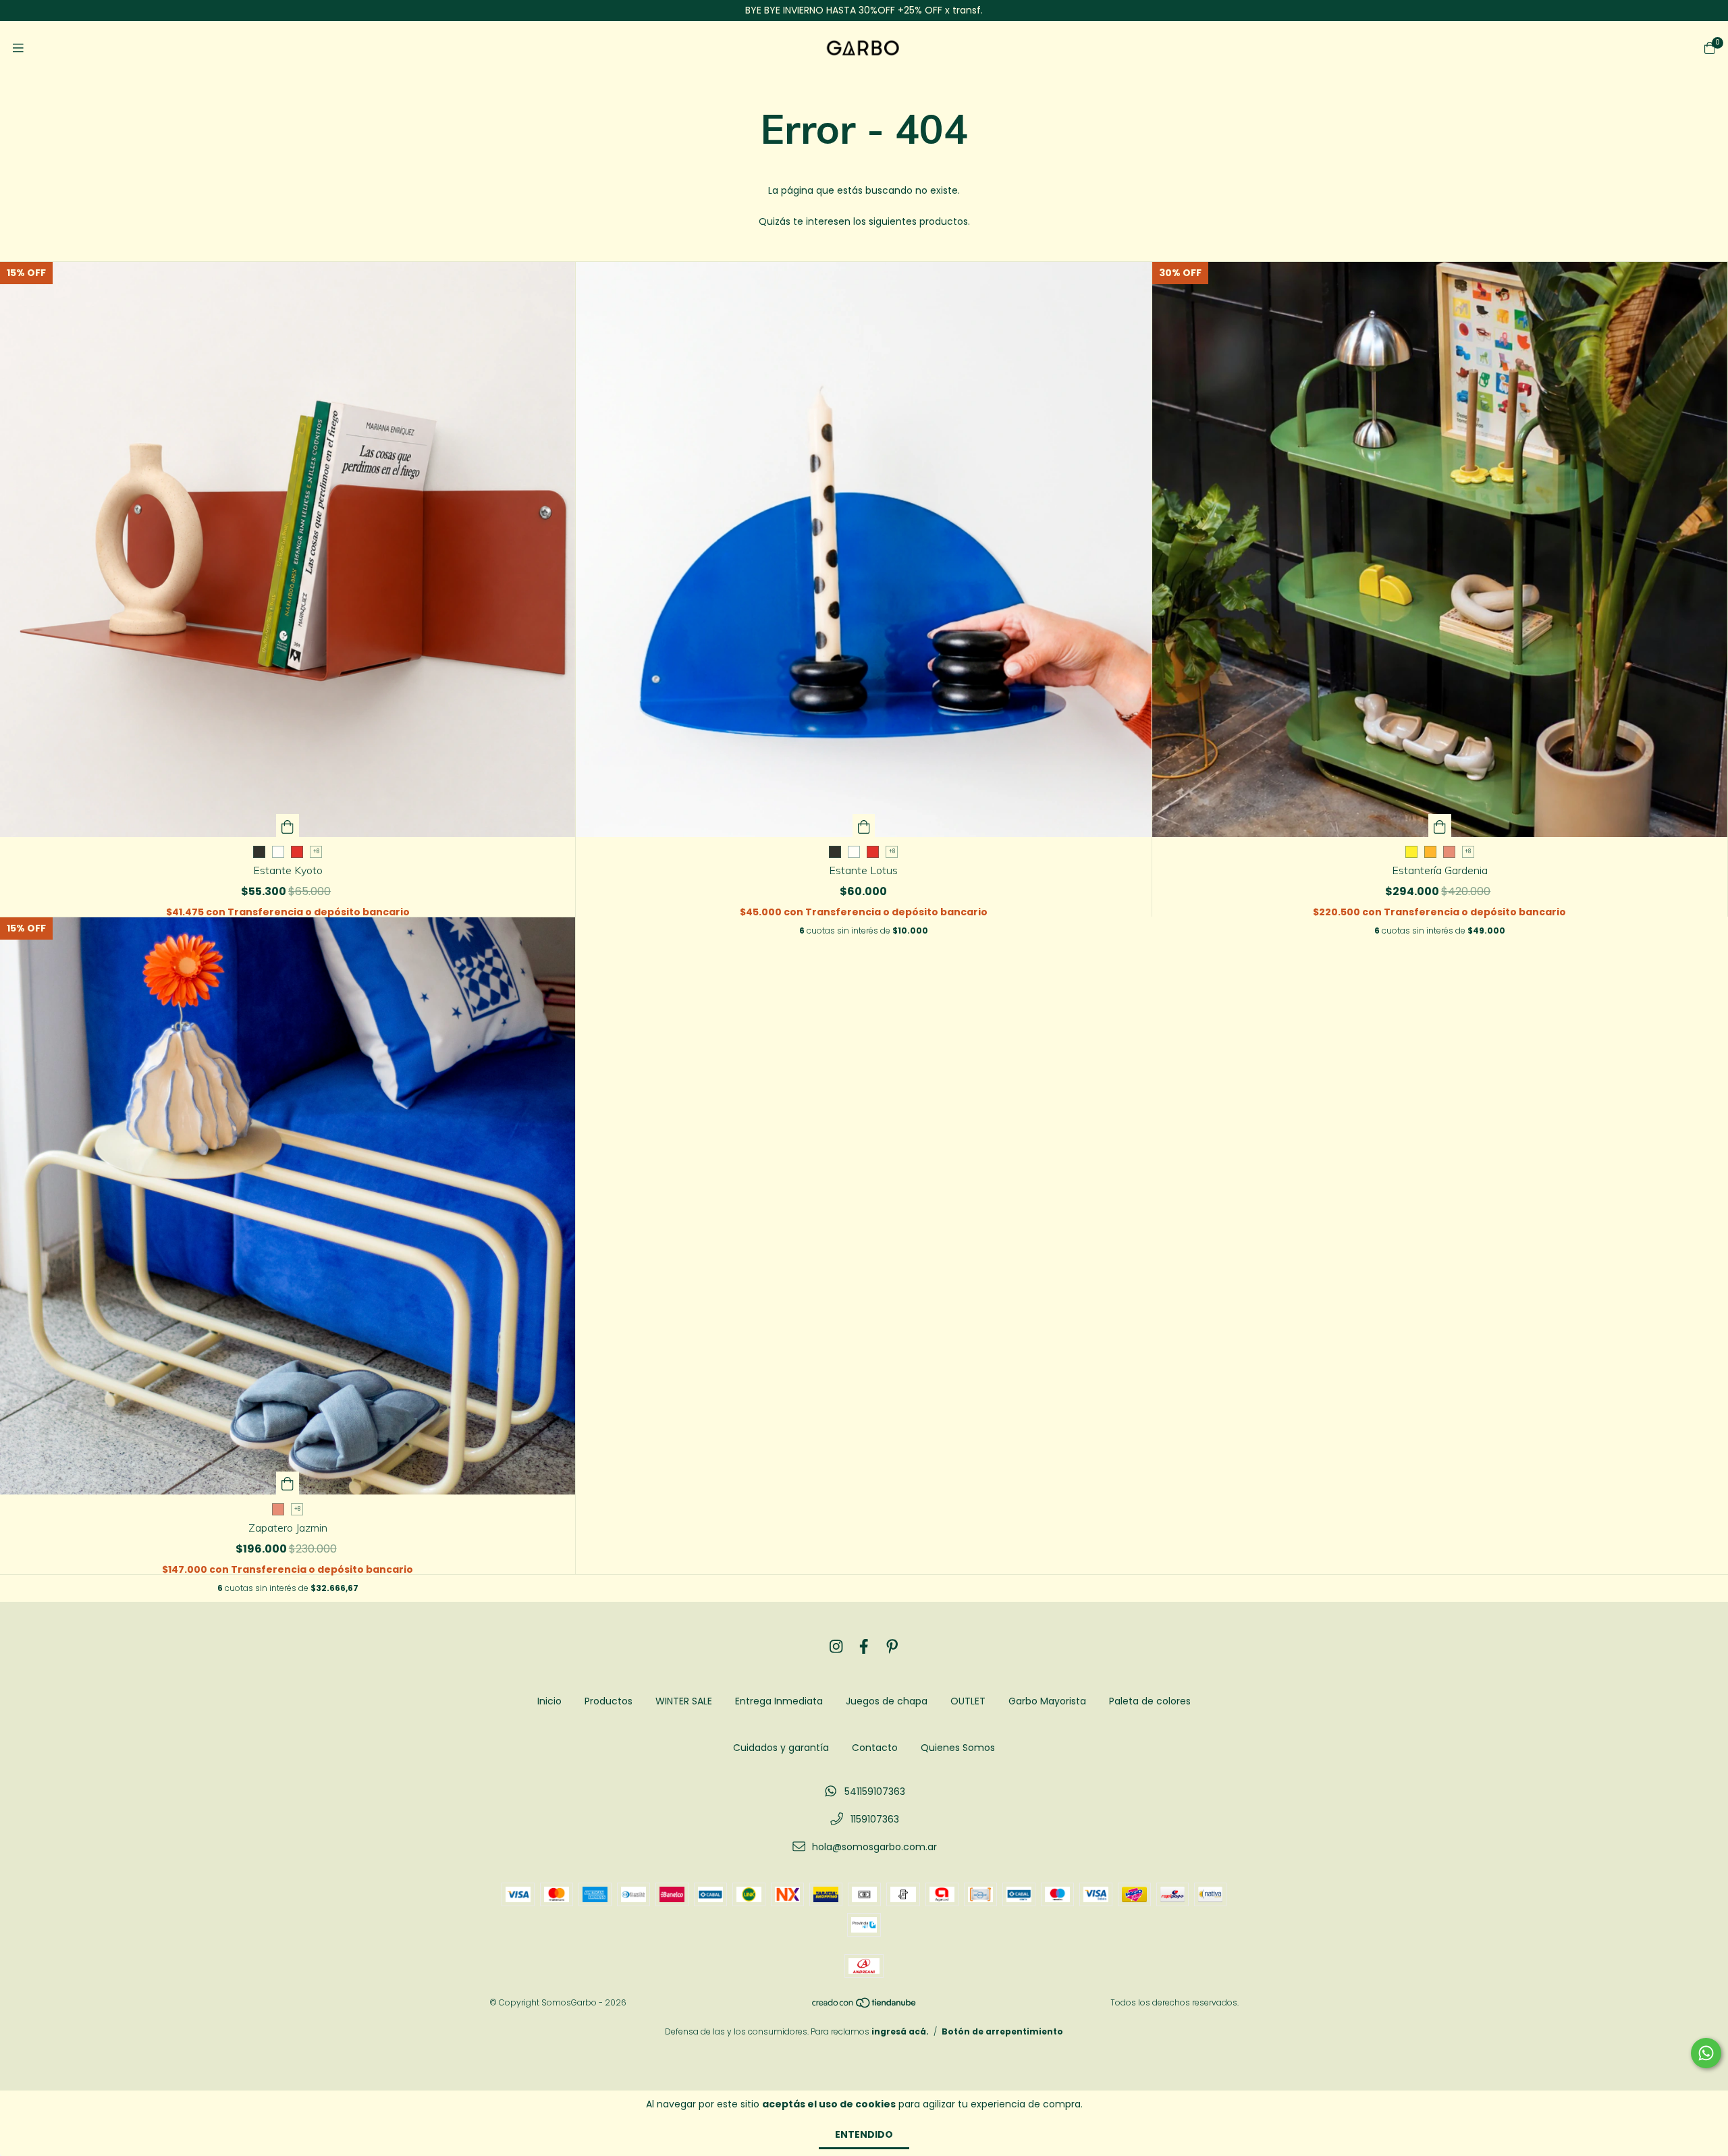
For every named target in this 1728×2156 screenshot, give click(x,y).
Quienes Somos (958, 1748)
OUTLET (968, 1701)
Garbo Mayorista (1047, 1701)
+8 (316, 852)
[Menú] (18, 48)
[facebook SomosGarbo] (864, 1647)
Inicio (549, 1701)
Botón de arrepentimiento (1002, 2031)
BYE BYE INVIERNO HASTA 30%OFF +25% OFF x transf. (864, 10)
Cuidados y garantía (781, 1748)
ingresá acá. (900, 2031)
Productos (609, 1701)
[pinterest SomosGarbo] (892, 1647)
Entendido (864, 2134)
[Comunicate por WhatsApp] (1706, 2053)
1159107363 (875, 1819)
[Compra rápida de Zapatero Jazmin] (288, 1483)
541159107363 (875, 1791)
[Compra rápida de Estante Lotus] (864, 826)
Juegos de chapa (887, 1701)
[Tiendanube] (865, 2006)
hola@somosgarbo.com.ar (874, 1847)
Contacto (875, 1748)
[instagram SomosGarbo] (836, 1647)
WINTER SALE (684, 1701)
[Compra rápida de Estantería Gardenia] (1440, 826)
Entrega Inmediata (779, 1701)
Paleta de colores (1150, 1701)
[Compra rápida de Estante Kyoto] (288, 826)
